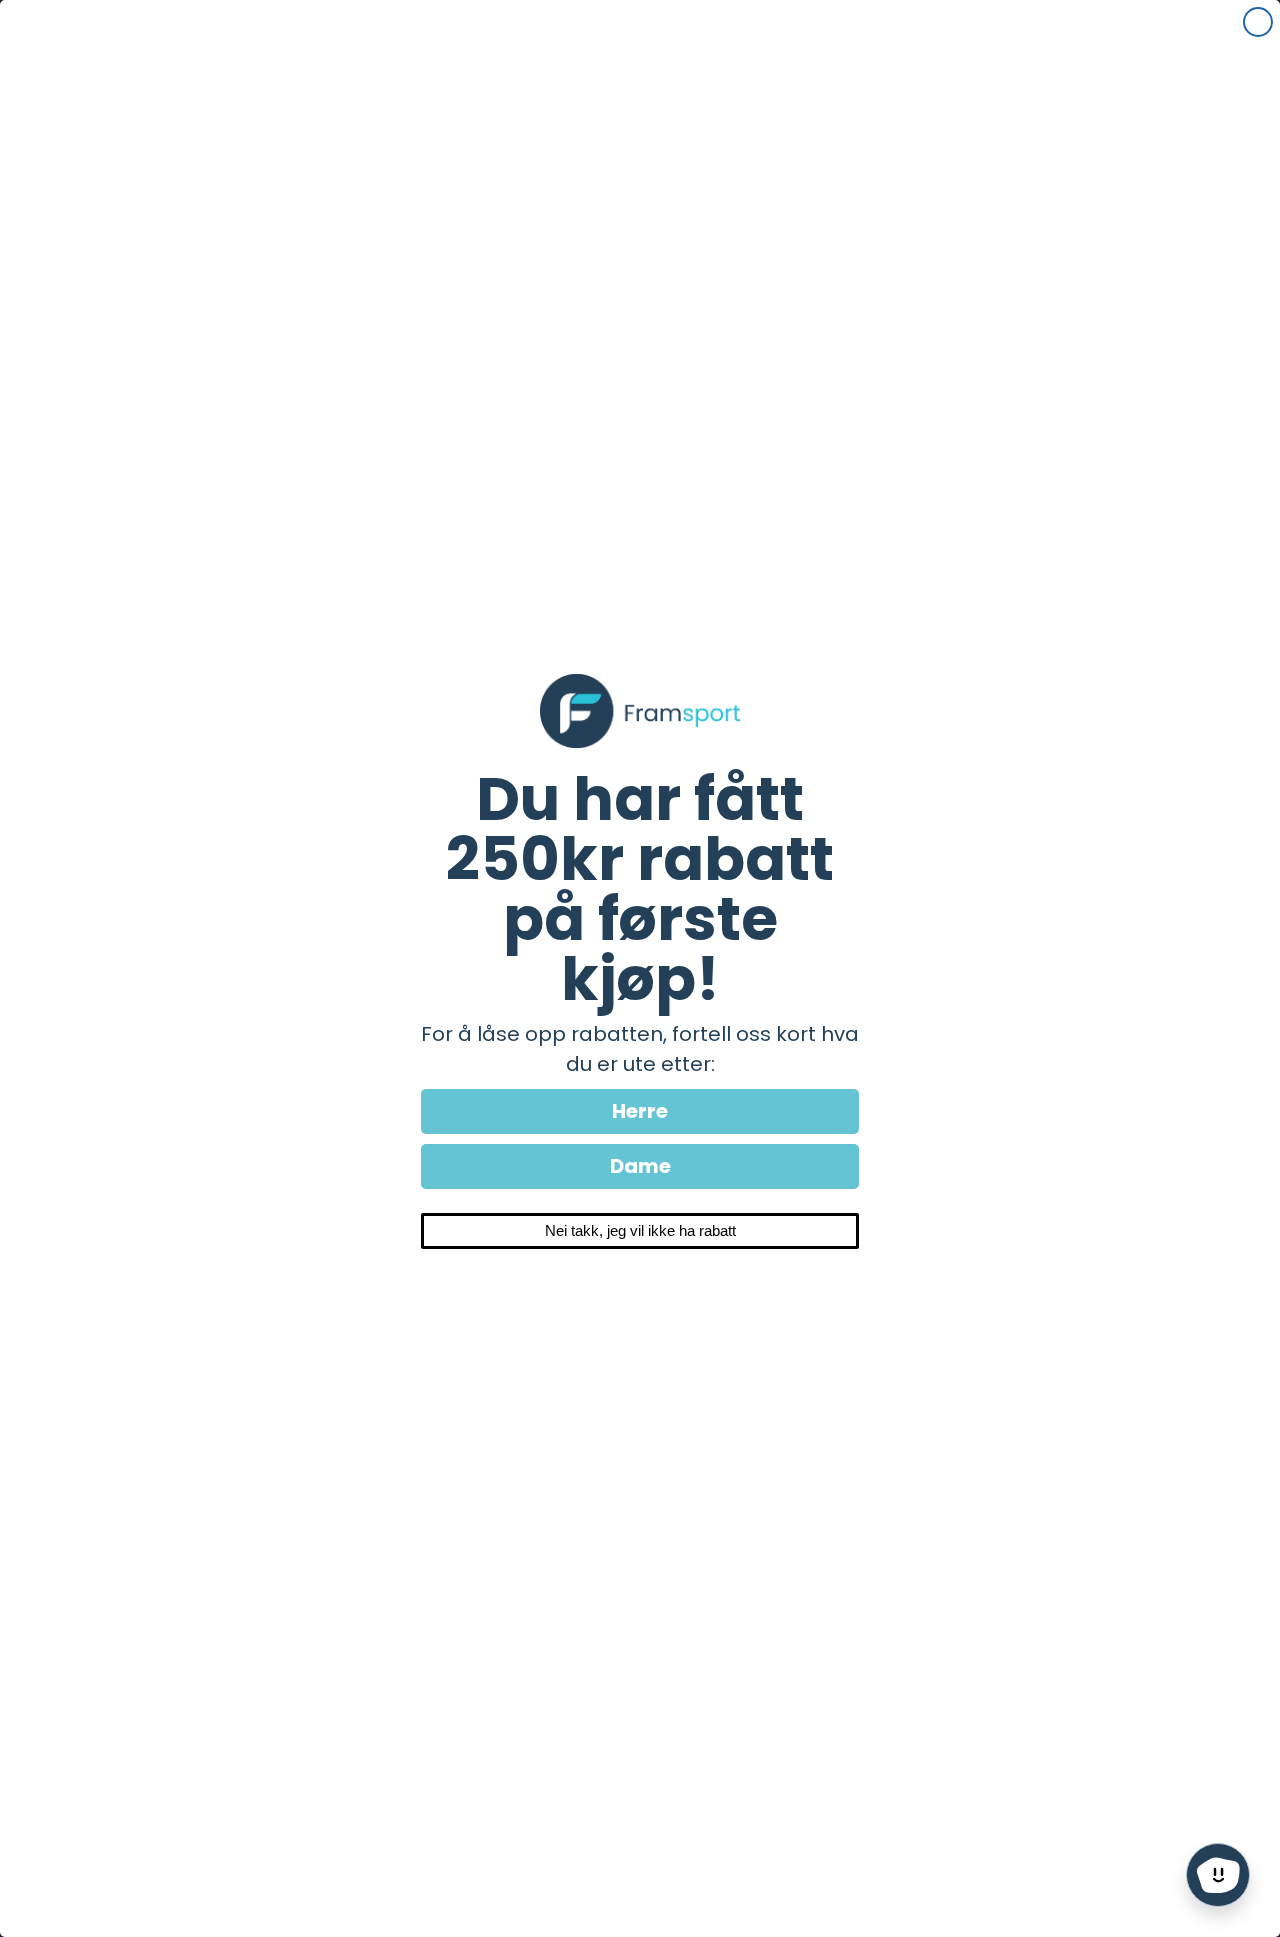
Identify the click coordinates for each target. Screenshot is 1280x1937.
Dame (640, 1166)
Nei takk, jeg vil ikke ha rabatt (640, 1230)
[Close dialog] (1258, 22)
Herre (640, 1111)
